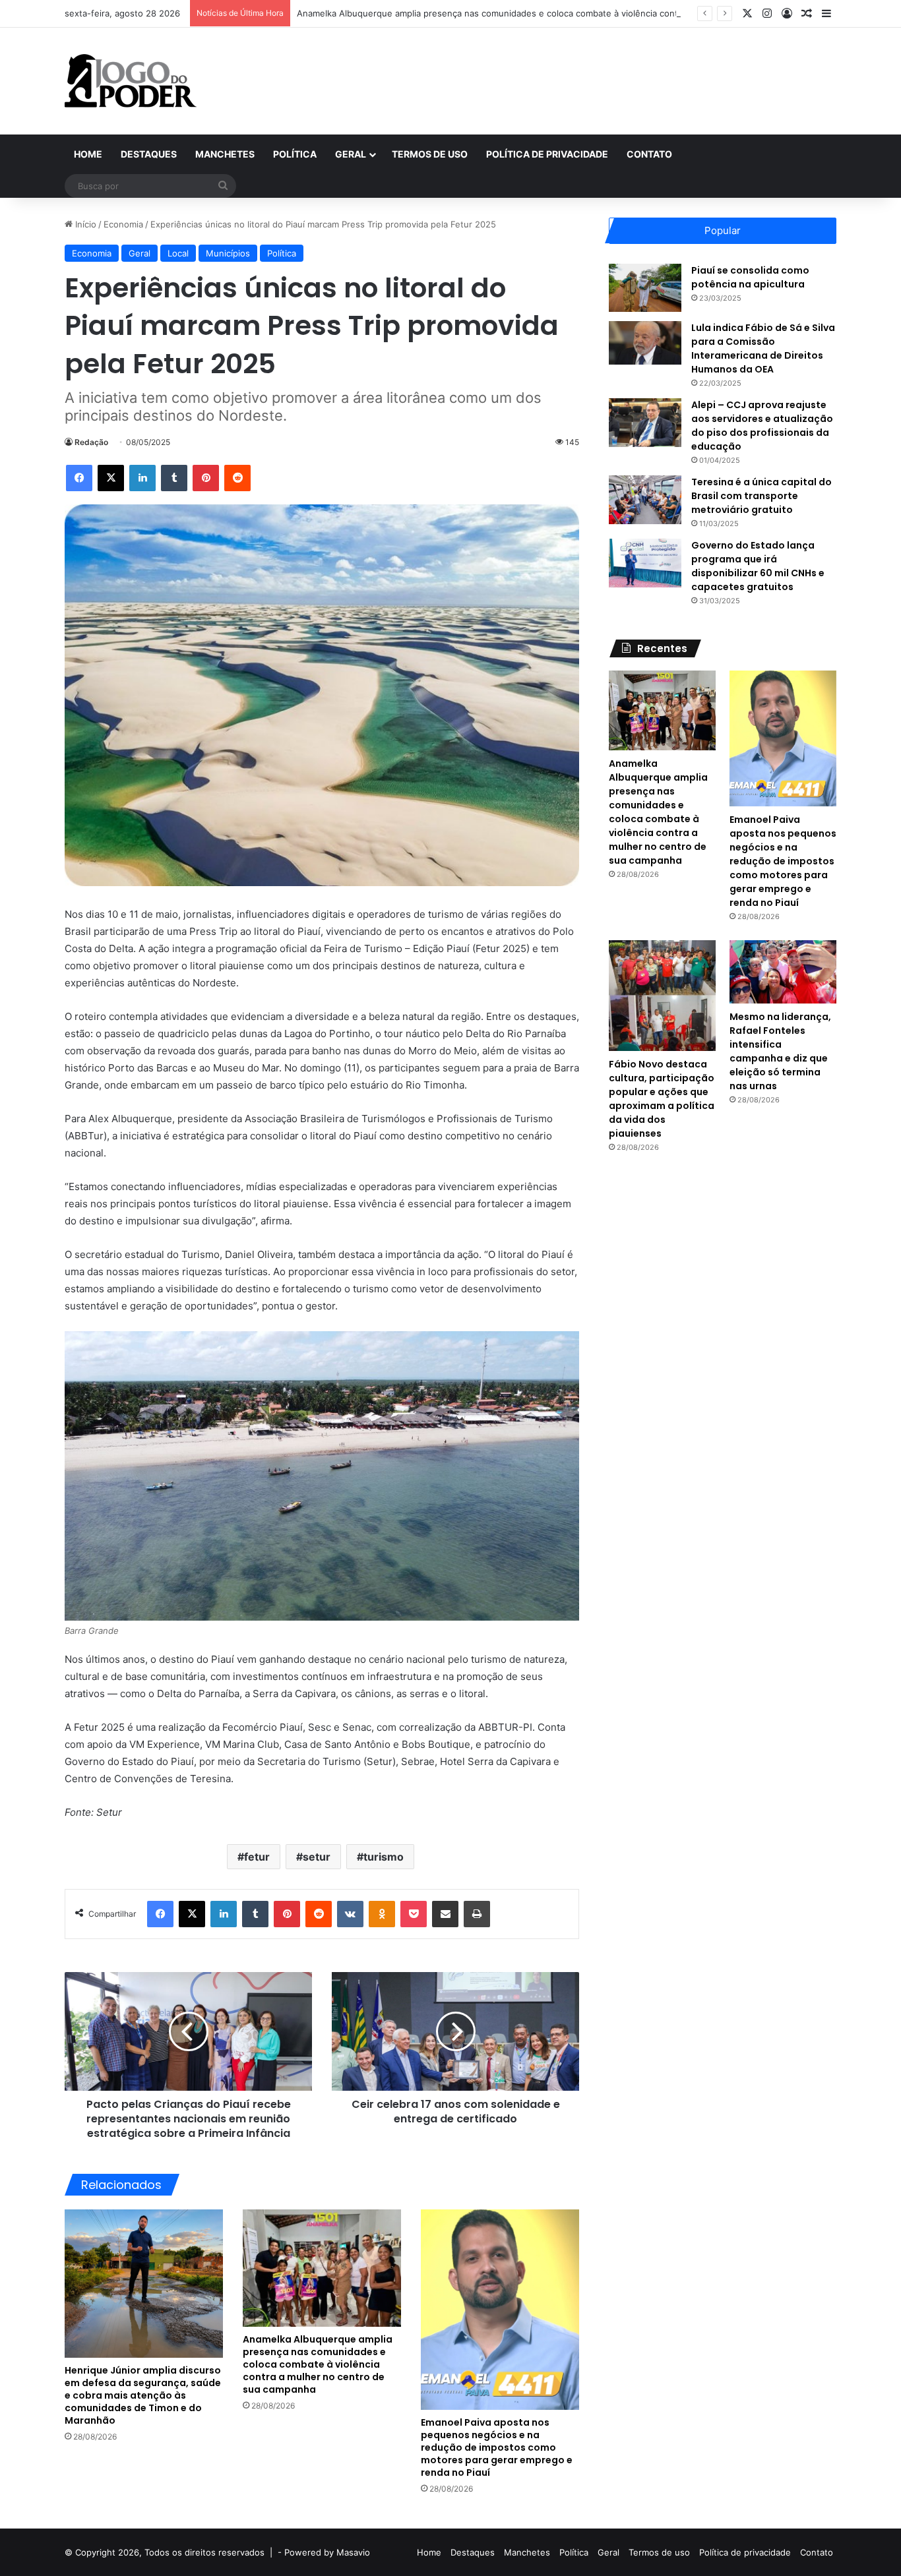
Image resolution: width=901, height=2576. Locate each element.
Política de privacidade (547, 154)
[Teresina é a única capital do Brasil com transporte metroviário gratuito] (645, 499)
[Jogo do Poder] (131, 81)
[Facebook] (79, 478)
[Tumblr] (174, 478)
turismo (384, 1857)
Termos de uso (430, 154)
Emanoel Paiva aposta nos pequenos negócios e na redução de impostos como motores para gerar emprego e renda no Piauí (497, 2447)
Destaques (149, 154)
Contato (649, 154)
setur (317, 1857)
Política (295, 154)
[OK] (382, 1914)
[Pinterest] (206, 478)
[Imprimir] (477, 1914)
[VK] (350, 1914)
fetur (257, 1857)
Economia (123, 224)
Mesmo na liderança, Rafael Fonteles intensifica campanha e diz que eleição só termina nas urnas (780, 1051)
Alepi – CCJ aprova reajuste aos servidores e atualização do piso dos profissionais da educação (762, 426)
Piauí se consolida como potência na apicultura (750, 277)
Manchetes (225, 154)
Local (178, 253)
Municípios (228, 253)
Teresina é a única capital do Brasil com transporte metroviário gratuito (761, 496)
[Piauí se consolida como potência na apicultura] (645, 288)
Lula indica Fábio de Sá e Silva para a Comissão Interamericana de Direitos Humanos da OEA (763, 348)
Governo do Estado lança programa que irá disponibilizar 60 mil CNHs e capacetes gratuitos (758, 566)
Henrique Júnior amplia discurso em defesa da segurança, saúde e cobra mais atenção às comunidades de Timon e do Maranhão (143, 2395)
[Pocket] (414, 1914)
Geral (351, 154)
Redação (91, 442)
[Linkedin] (142, 478)
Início (84, 224)
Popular (723, 230)
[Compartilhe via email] (445, 1914)
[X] (111, 478)
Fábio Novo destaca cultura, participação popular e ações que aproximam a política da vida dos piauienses (662, 1099)
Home (88, 154)
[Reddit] (237, 478)
